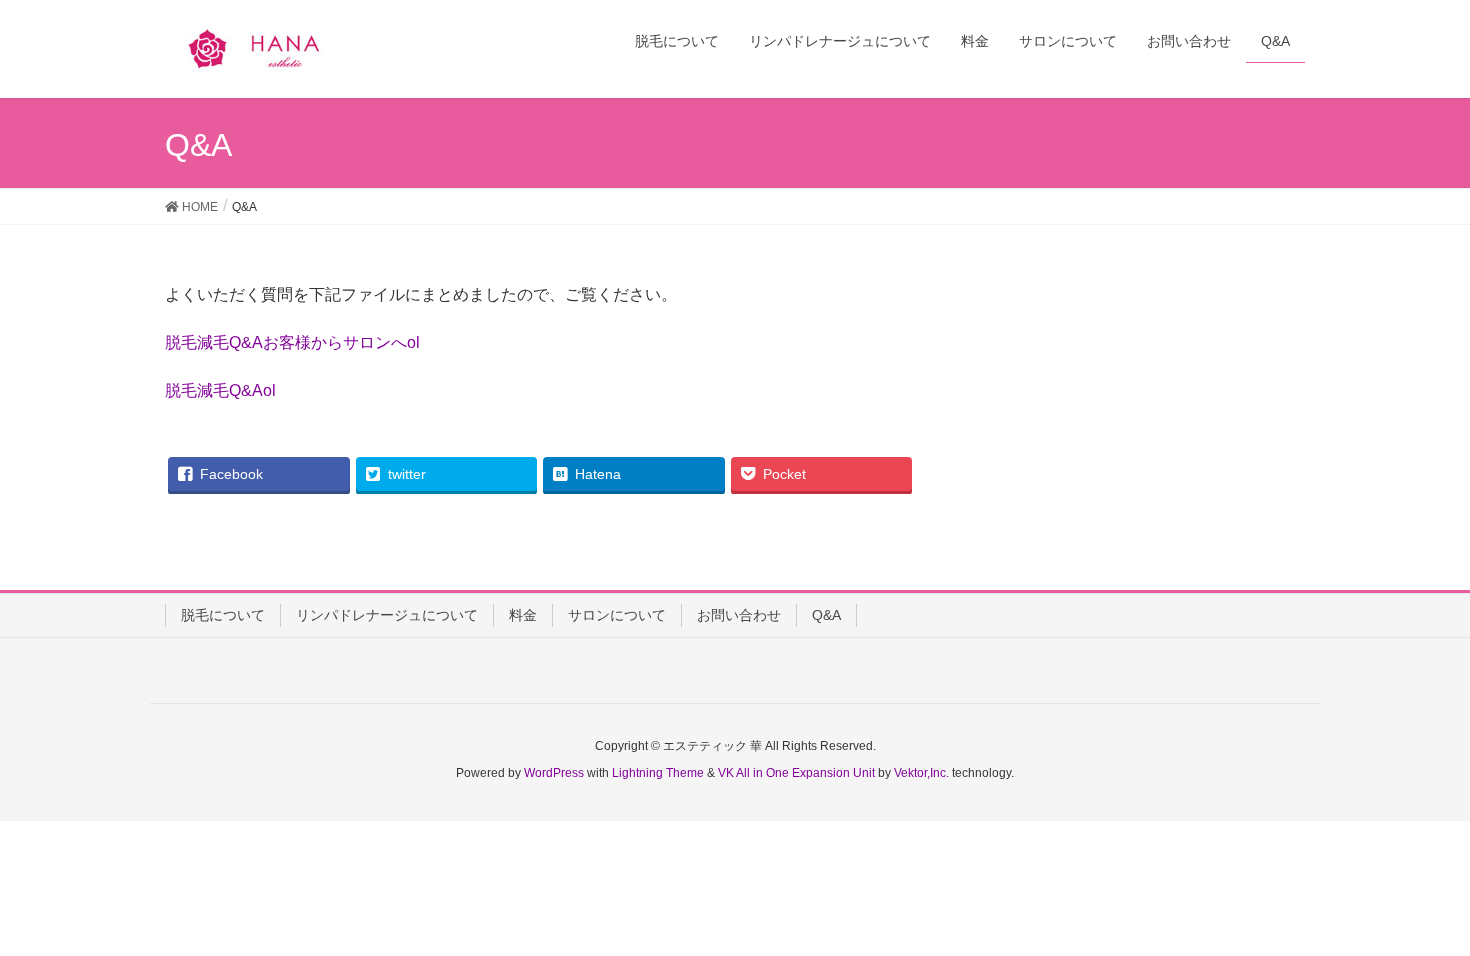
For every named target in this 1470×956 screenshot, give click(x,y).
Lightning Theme (658, 773)
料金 (523, 615)
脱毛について (223, 615)
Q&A (826, 615)
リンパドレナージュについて (387, 615)
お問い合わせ (739, 615)
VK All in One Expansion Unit (796, 773)
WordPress (554, 773)
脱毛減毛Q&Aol (220, 390)
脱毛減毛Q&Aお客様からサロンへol (292, 342)
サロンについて (617, 615)
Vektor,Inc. (921, 773)
